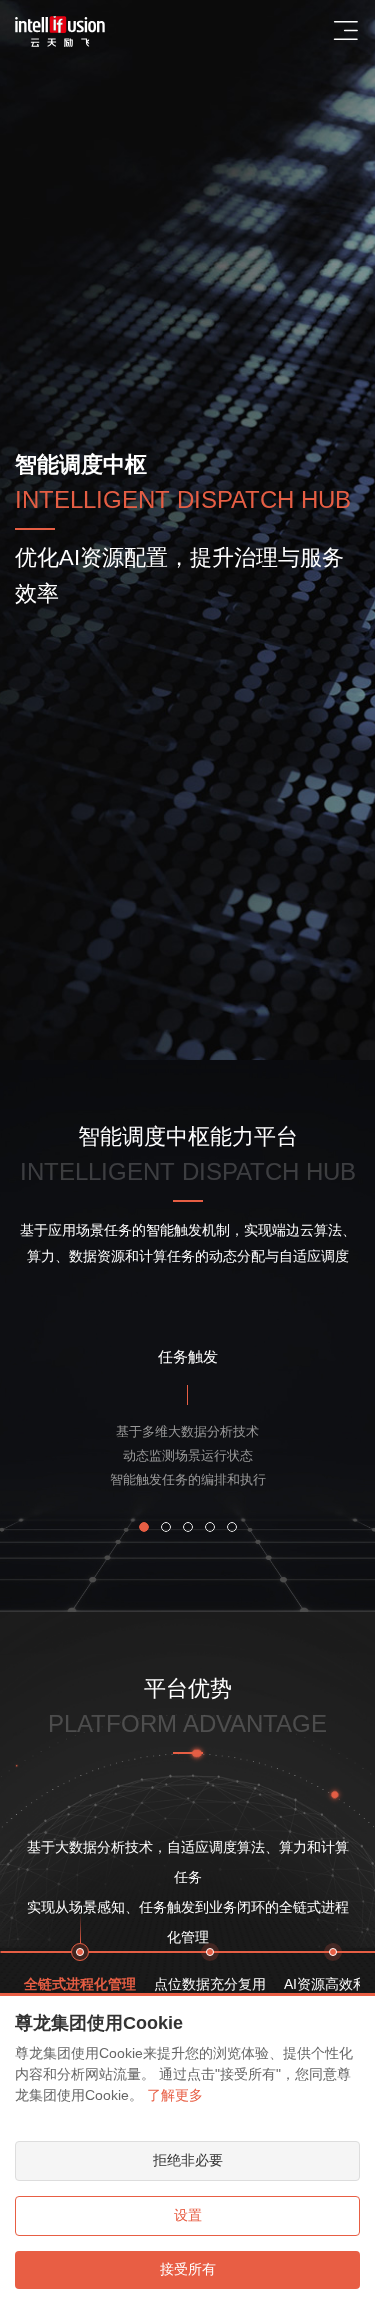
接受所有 (188, 2269)
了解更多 (175, 2095)
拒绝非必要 (188, 2160)
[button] (144, 1527)
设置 (188, 2215)
